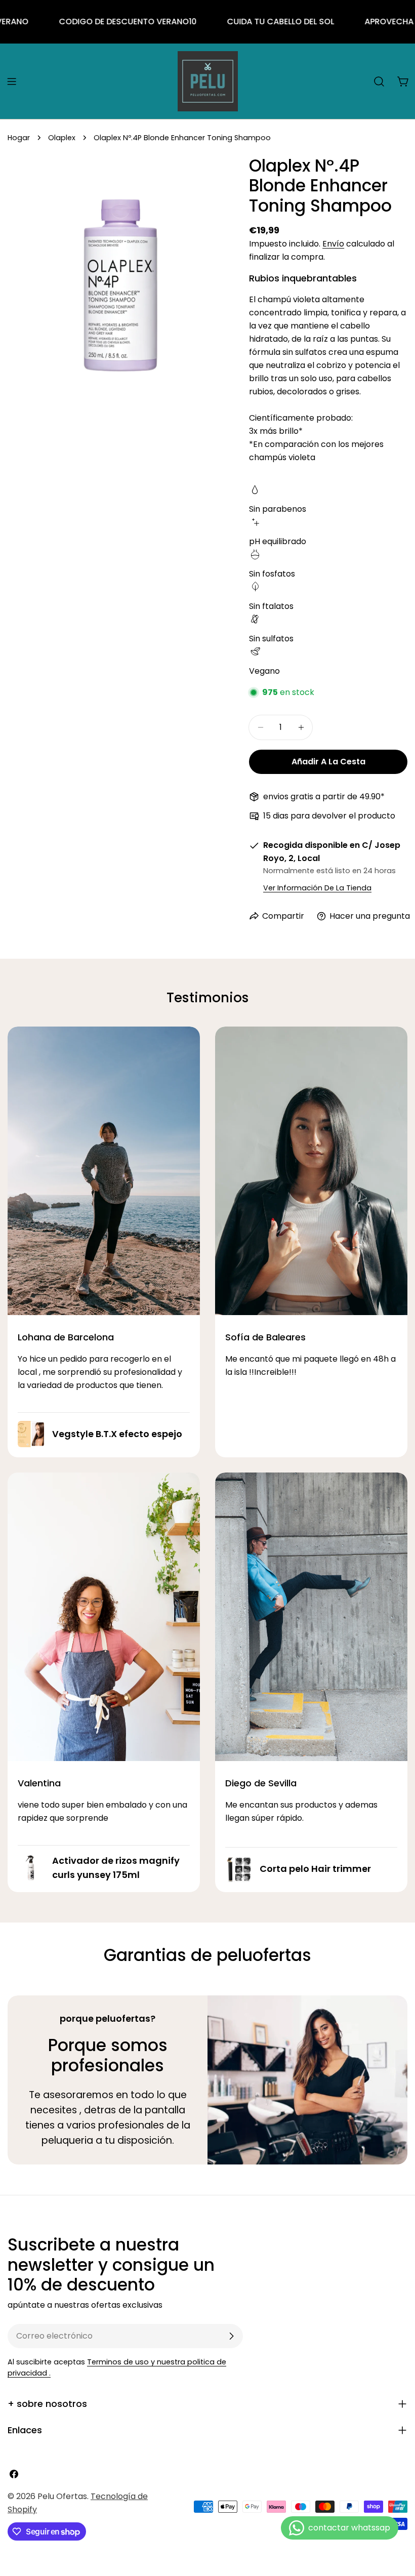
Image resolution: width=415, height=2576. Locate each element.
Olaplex (62, 138)
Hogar (19, 138)
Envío (333, 244)
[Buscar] (379, 81)
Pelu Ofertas (62, 2496)
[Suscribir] (231, 2336)
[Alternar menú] (12, 81)
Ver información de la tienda (317, 888)
